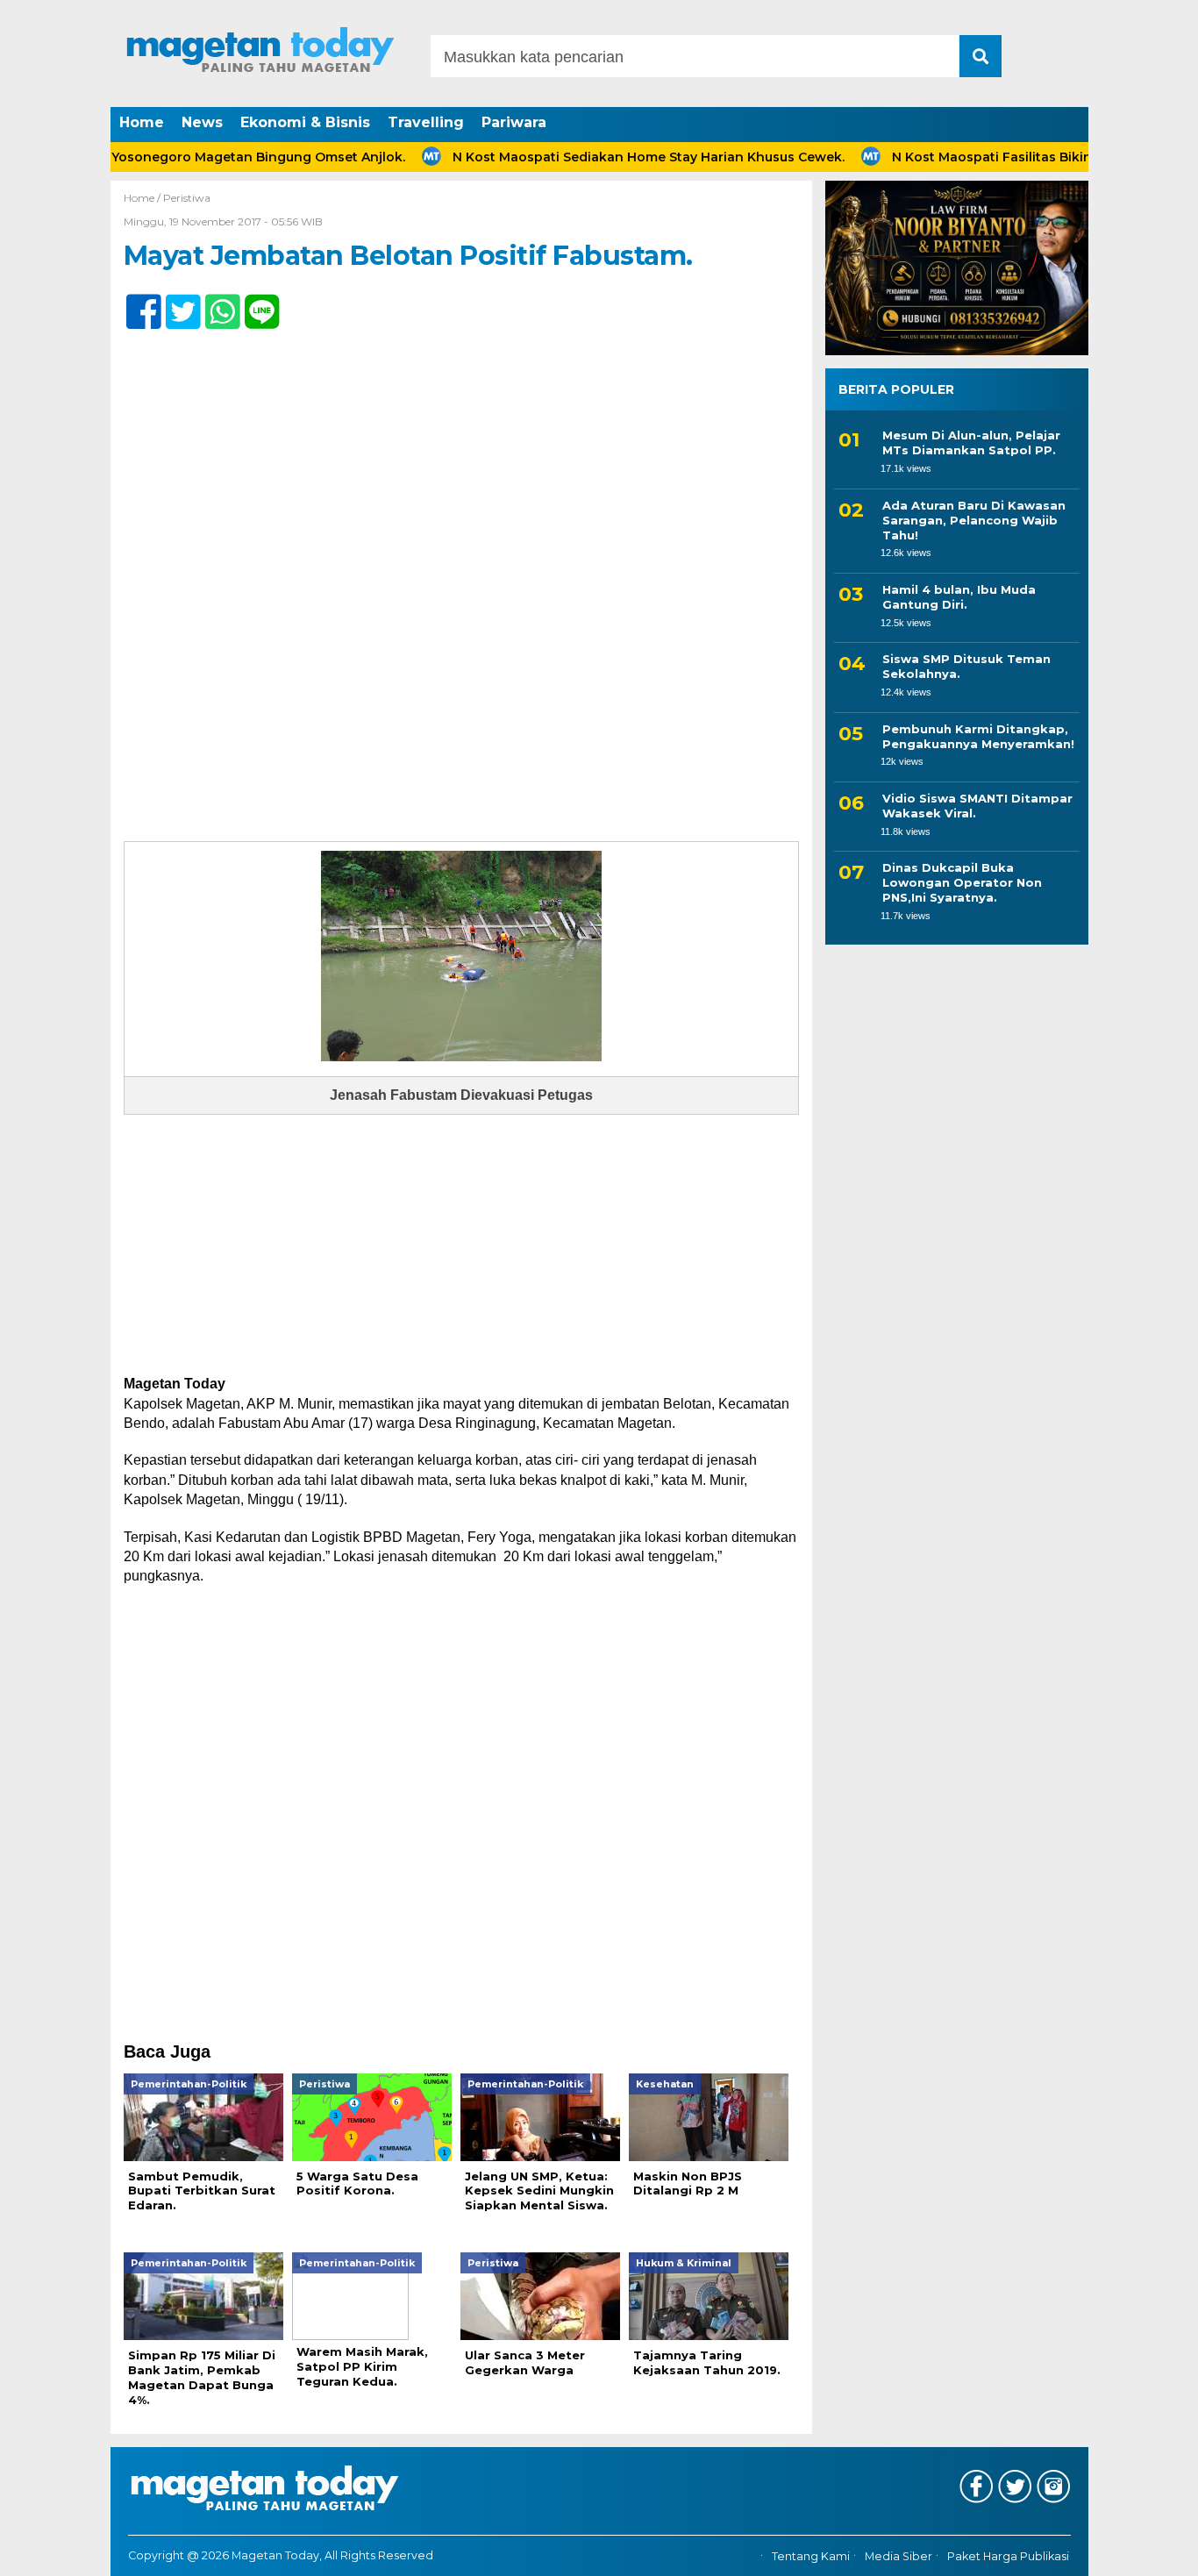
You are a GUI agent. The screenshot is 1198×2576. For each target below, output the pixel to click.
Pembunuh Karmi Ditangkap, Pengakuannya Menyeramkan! (978, 735)
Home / (143, 198)
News (202, 122)
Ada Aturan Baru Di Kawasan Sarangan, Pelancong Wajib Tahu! (974, 520)
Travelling (426, 122)
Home (142, 122)
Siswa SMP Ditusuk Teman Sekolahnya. (966, 666)
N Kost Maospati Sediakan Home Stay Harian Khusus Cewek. (599, 157)
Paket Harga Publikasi (1008, 2556)
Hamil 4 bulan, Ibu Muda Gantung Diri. (959, 597)
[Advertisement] (461, 1245)
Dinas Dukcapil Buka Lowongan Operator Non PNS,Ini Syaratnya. (962, 882)
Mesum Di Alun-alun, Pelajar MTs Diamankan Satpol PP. (971, 442)
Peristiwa (187, 198)
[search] (981, 56)
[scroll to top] (1143, 2551)
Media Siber (898, 2556)
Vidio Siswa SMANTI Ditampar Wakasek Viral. (977, 806)
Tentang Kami (811, 2556)
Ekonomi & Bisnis (305, 122)
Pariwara (514, 122)
